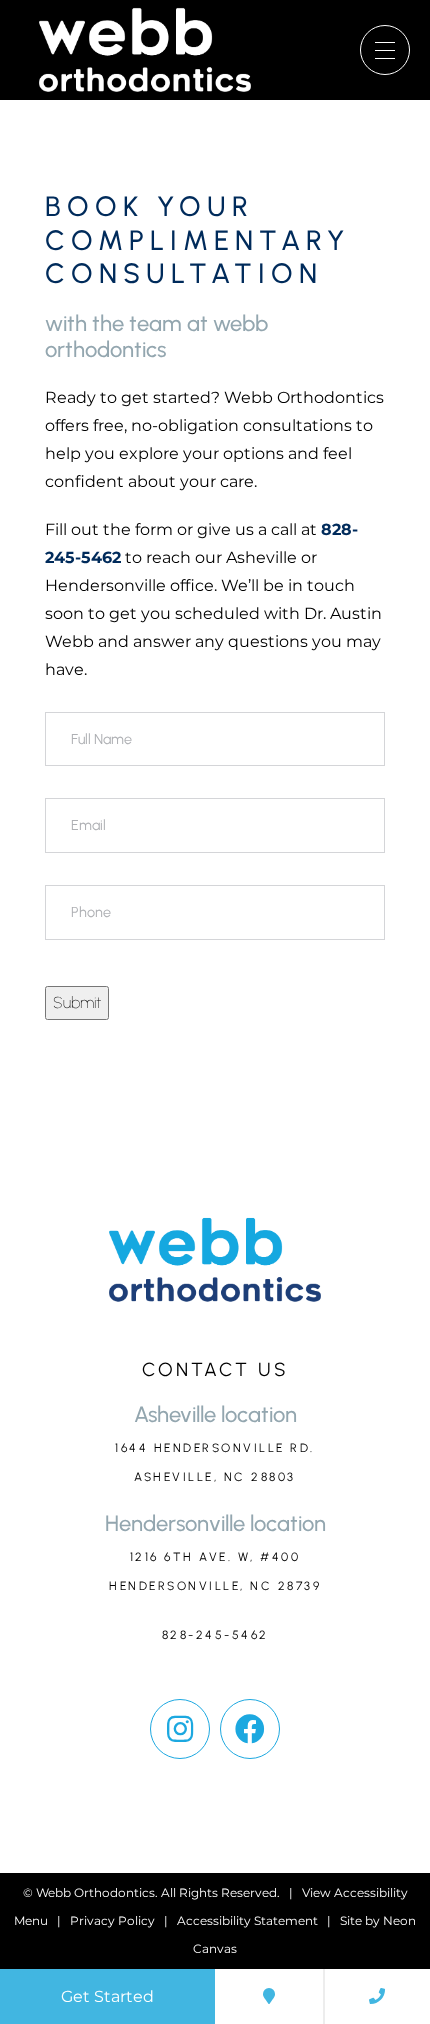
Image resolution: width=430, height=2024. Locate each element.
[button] (180, 1729)
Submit (77, 1002)
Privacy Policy (112, 1920)
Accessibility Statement (247, 1920)
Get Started (107, 1996)
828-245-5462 (215, 1635)
